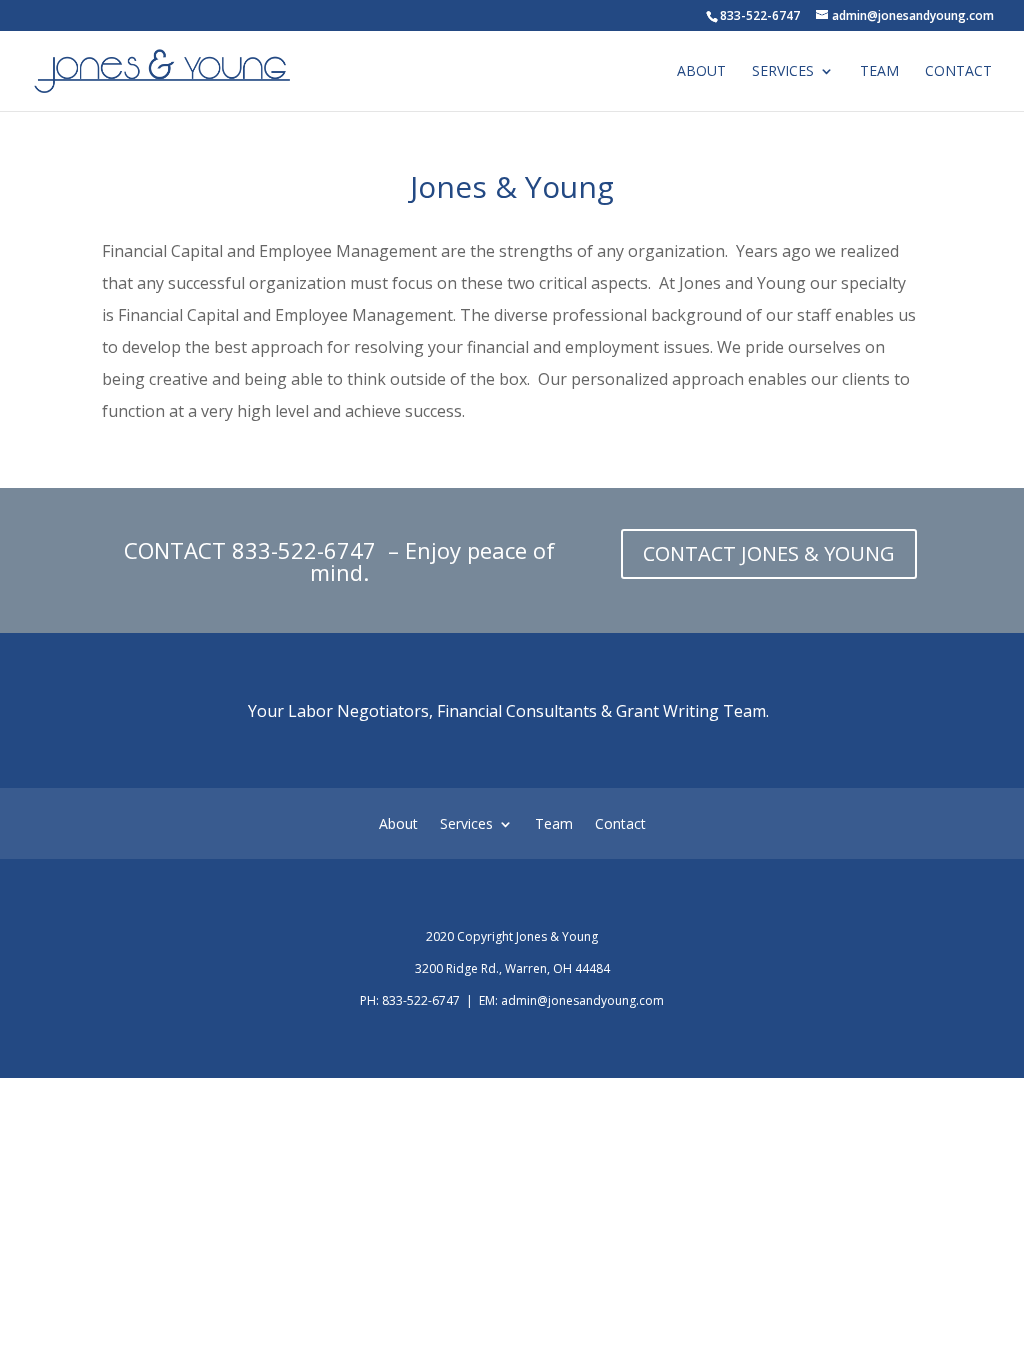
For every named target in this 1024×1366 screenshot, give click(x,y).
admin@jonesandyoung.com (582, 1000)
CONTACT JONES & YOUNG (769, 553)
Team (879, 72)
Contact (958, 72)
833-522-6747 (307, 550)
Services (783, 72)
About (701, 72)
